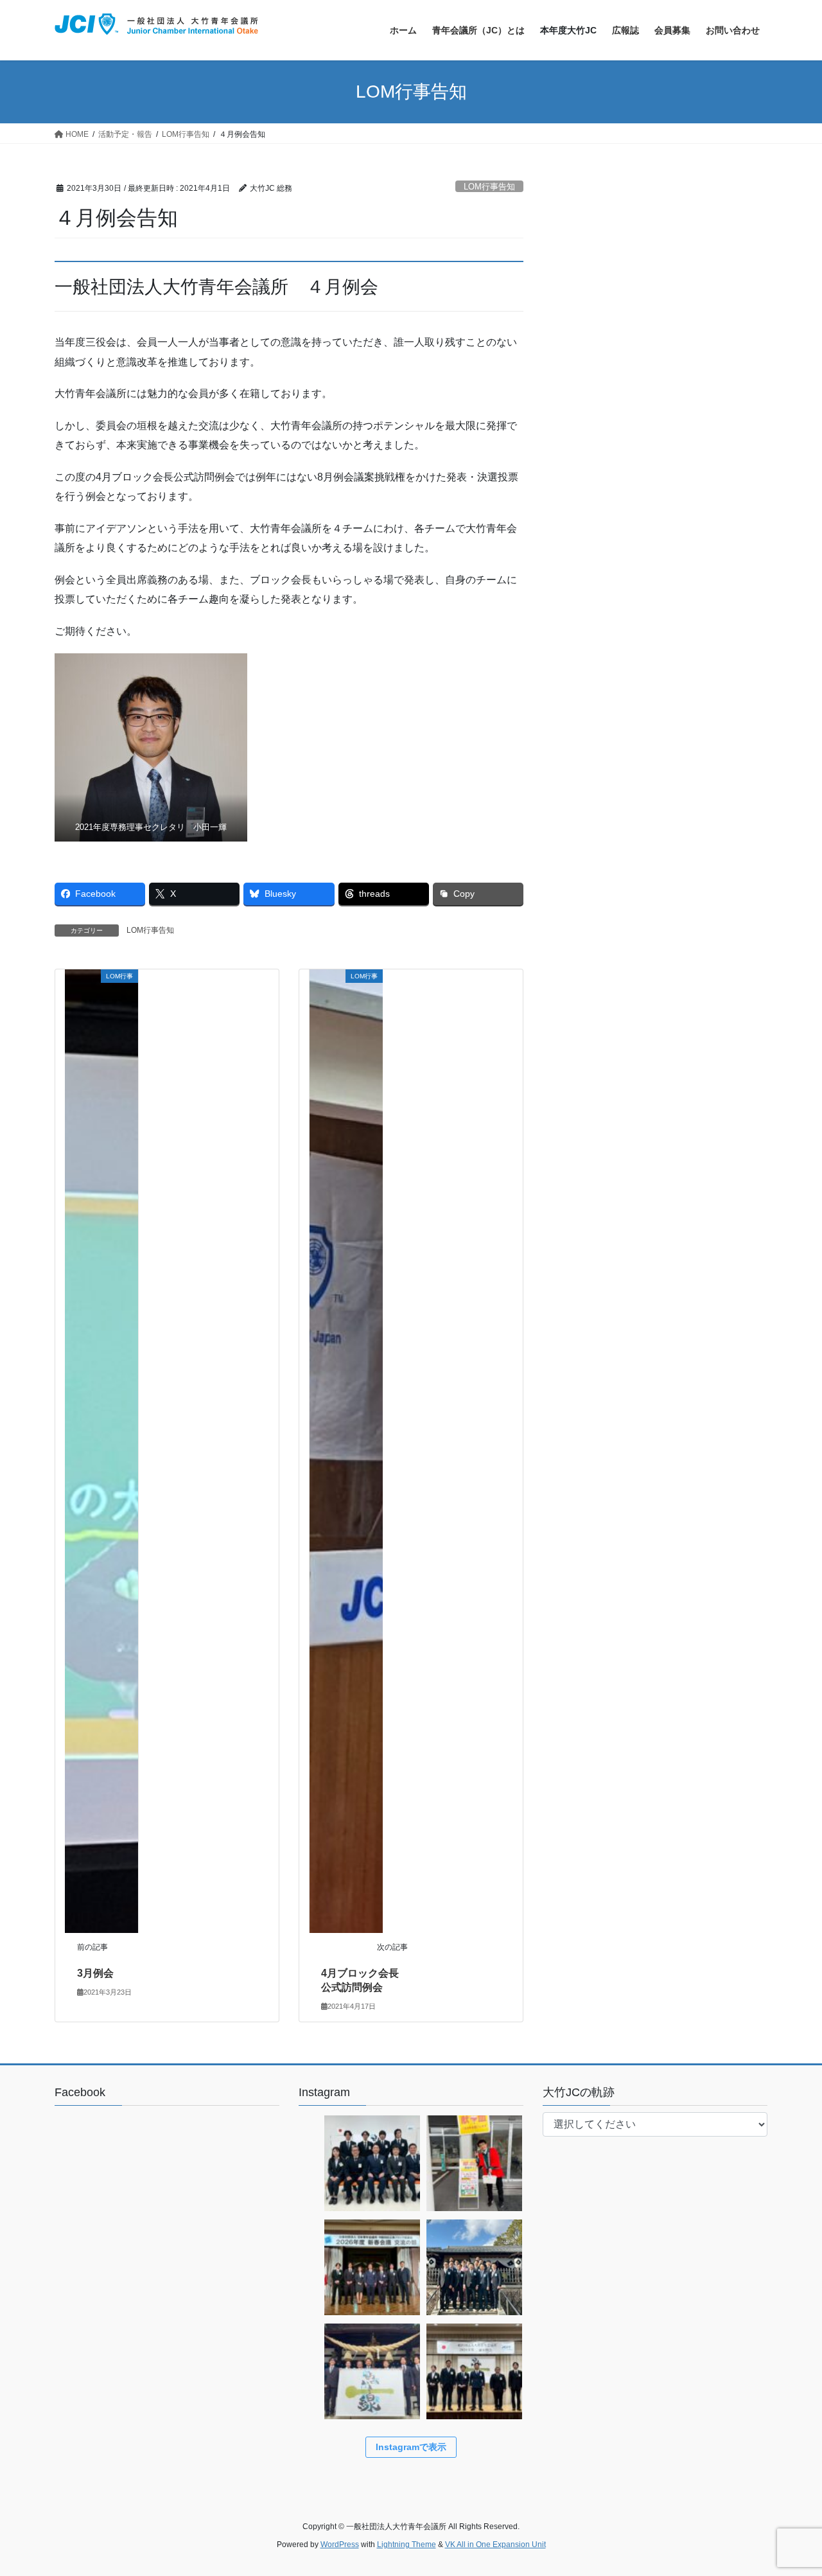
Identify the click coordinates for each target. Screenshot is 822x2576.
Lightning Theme (407, 2545)
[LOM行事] (101, 1450)
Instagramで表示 (411, 2447)
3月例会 (95, 1973)
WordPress (340, 2545)
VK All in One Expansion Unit (495, 2545)
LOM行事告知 (489, 187)
